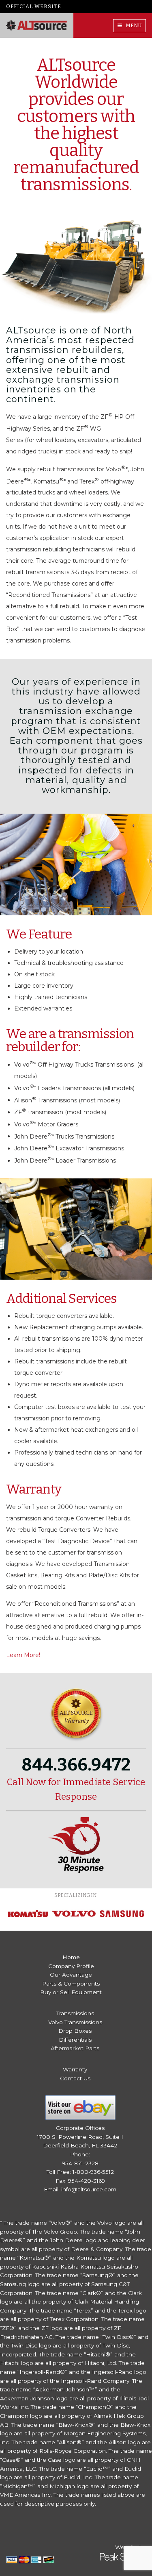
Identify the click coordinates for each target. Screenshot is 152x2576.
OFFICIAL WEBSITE (34, 6)
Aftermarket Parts (75, 2048)
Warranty (75, 2069)
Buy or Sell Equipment (71, 1992)
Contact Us (75, 2078)
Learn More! (23, 1655)
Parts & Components (71, 1984)
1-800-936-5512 (93, 2172)
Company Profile (71, 1966)
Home (71, 1957)
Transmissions (75, 2013)
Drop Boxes (75, 2031)
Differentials (75, 2040)
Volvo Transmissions (75, 2022)
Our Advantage (71, 1975)
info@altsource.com (89, 2189)
